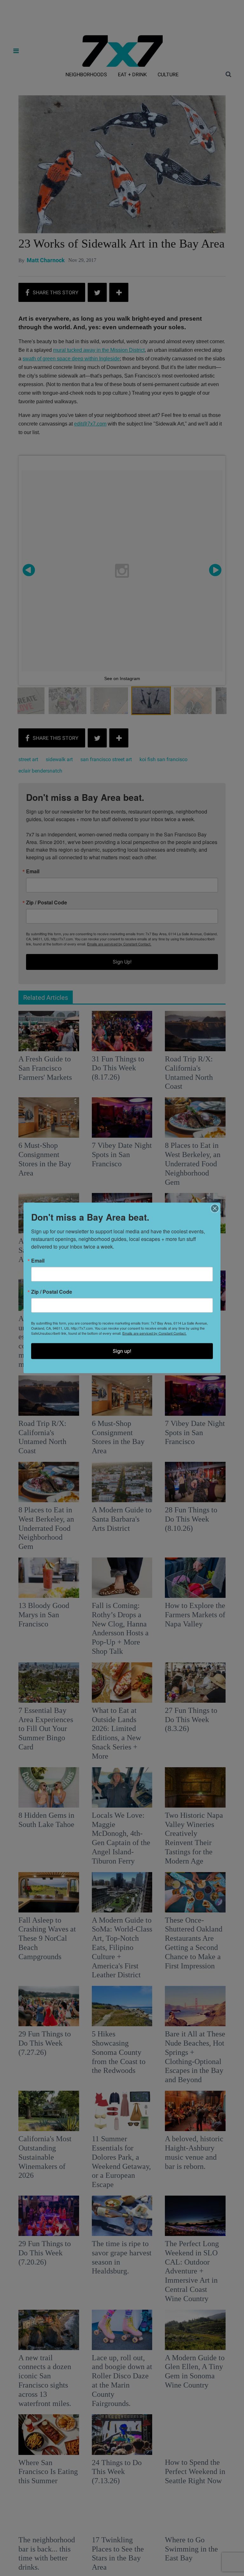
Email (38, 1261)
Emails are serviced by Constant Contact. (154, 1333)
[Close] (215, 1209)
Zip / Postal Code (52, 1292)
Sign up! (122, 1351)
